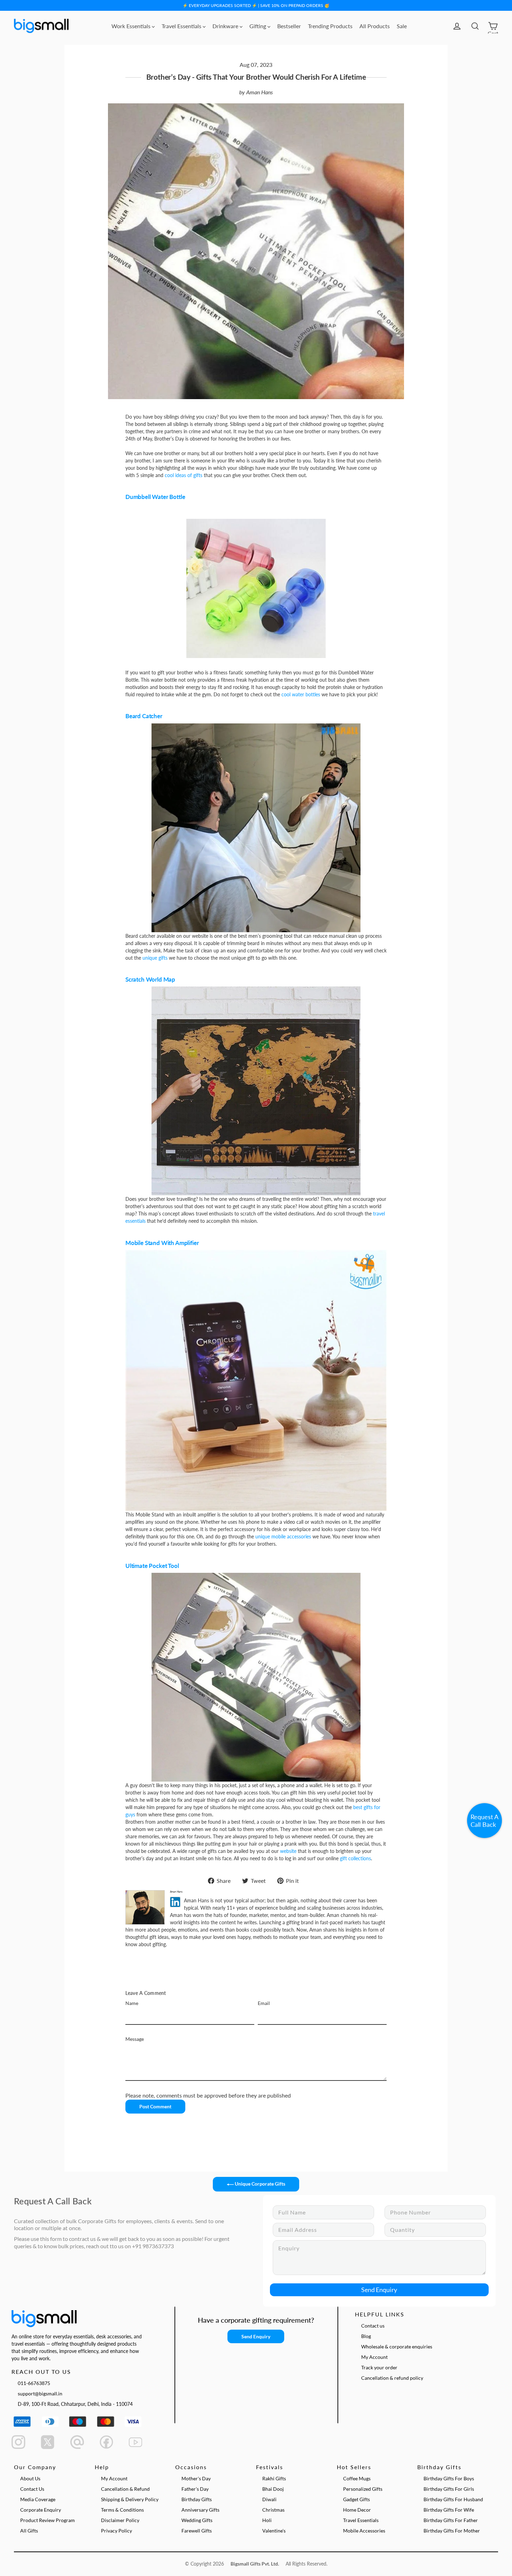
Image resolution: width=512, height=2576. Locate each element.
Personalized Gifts (363, 2489)
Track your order (379, 2367)
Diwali (269, 2499)
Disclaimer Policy (120, 2520)
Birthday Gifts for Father (451, 2520)
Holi (267, 2520)
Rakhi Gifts (274, 2478)
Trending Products (330, 26)
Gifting (258, 26)
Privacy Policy (117, 2531)
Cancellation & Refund (125, 2489)
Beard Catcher (144, 716)
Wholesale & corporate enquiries (397, 2347)
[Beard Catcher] (256, 828)
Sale (402, 26)
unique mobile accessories (283, 1536)
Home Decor (357, 2510)
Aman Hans (259, 92)
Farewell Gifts (197, 2531)
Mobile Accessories (364, 2531)
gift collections (355, 1858)
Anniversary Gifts (200, 2510)
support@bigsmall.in (40, 2393)
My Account (374, 2357)
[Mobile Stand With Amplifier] (256, 1380)
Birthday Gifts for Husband (453, 2499)
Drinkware (226, 26)
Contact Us (32, 2489)
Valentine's (274, 2531)
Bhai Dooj (273, 2489)
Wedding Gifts (197, 2520)
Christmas (273, 2510)
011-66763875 (34, 2383)
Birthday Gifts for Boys (449, 2478)
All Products (375, 26)
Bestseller (289, 26)
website (288, 1851)
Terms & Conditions (122, 2510)
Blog (366, 2336)
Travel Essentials (182, 26)
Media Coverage (38, 2499)
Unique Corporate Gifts (259, 2184)
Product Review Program (48, 2520)
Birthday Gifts (197, 2499)
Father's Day (195, 2489)
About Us (30, 2478)
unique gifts (155, 958)
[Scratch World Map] (256, 1091)
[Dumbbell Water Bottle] (256, 588)
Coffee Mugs (357, 2478)
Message (135, 2039)
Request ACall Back (484, 1821)
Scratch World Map (150, 979)
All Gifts (29, 2531)
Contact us (373, 2326)
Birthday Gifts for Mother (452, 2531)
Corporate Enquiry (41, 2510)
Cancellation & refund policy (392, 2378)
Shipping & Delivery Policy (130, 2499)
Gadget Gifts (356, 2499)
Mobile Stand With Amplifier (162, 1243)
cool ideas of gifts (184, 475)
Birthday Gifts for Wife (449, 2510)
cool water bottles (301, 694)
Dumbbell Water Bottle (155, 497)
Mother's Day (196, 2478)
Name (132, 2003)
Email (264, 2003)
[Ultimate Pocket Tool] (256, 1677)
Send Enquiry (379, 2290)
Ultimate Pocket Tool (152, 1566)
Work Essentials (132, 26)
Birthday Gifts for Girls (449, 2489)
